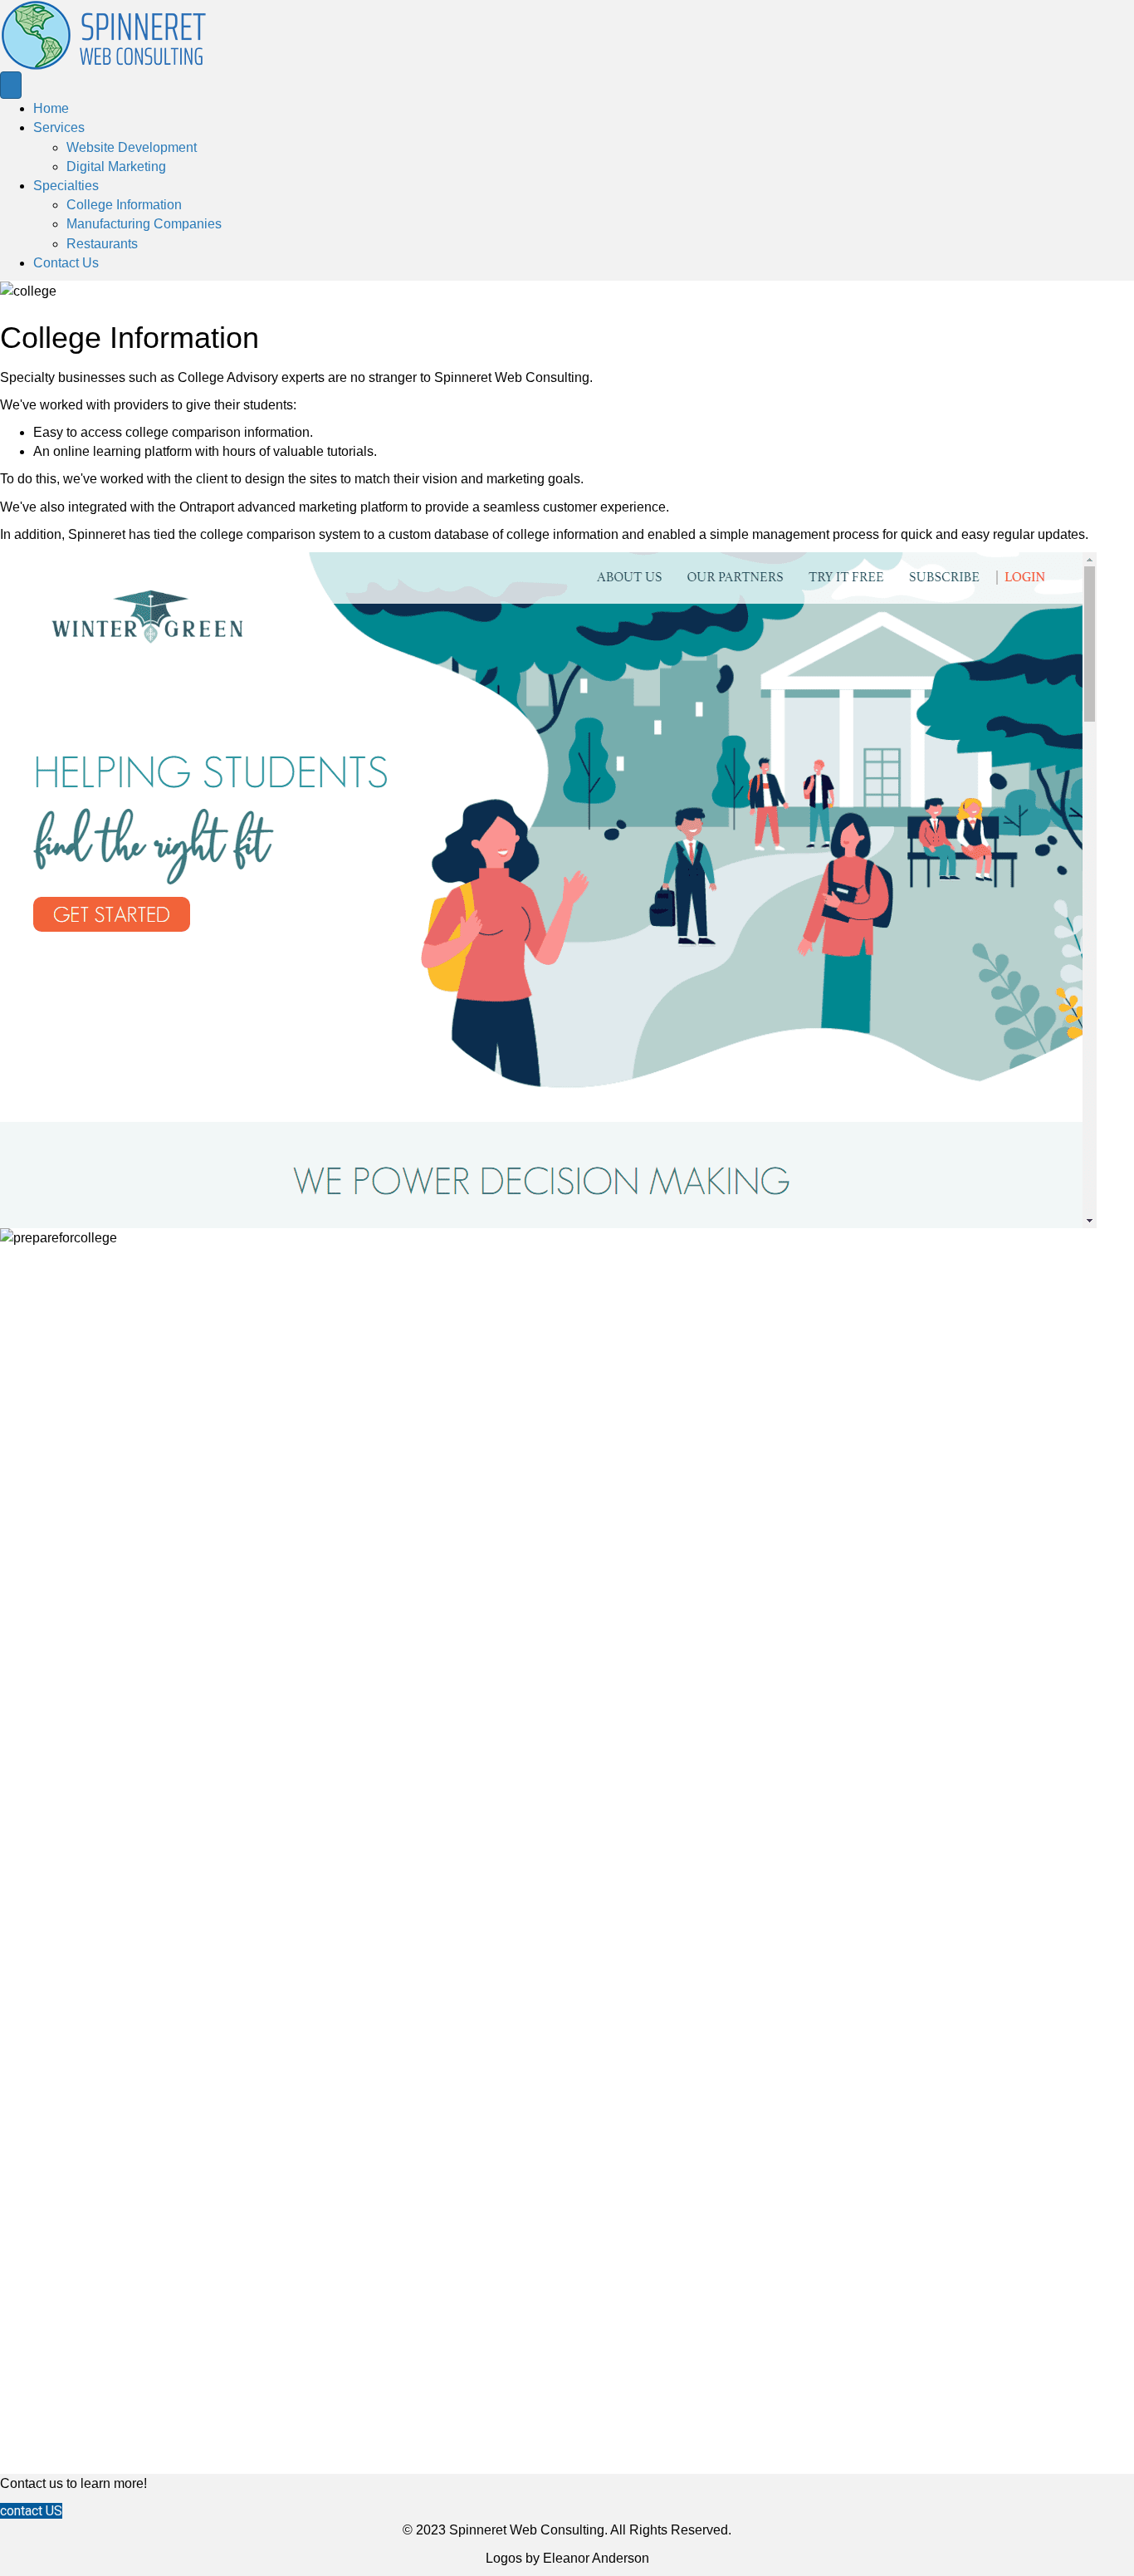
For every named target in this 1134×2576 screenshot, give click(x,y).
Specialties (66, 186)
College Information (124, 205)
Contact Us (66, 263)
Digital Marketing (116, 167)
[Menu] (11, 85)
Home (51, 108)
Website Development (132, 147)
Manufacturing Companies (144, 224)
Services (59, 127)
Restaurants (102, 244)
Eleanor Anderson (596, 2558)
